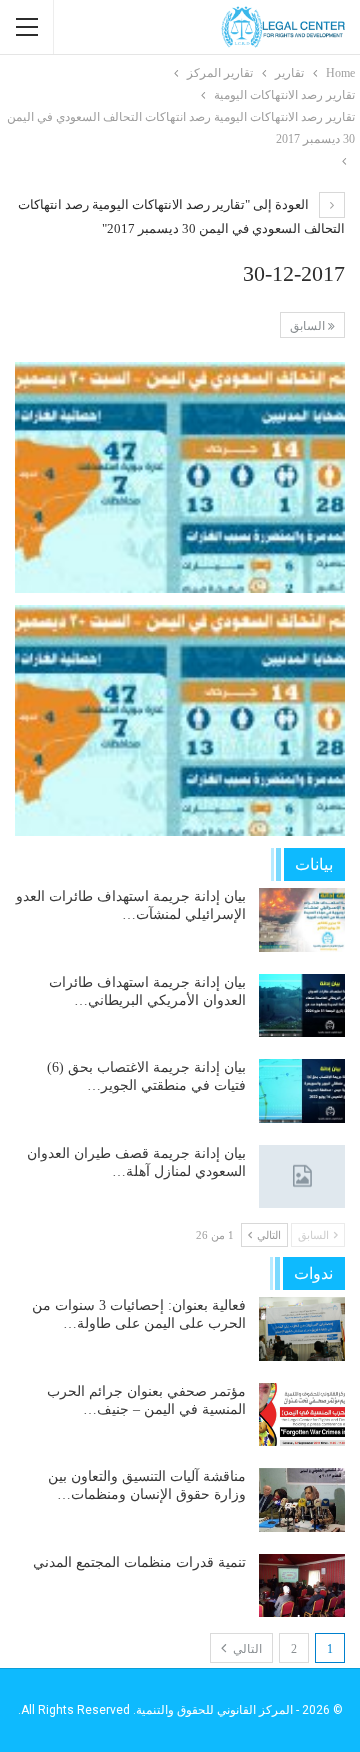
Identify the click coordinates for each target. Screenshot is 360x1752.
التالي (246, 1649)
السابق (309, 326)
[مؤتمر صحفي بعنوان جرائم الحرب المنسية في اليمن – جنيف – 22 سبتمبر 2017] (302, 1415)
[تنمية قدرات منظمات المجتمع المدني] (302, 1586)
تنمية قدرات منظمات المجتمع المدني (139, 1562)
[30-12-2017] (180, 477)
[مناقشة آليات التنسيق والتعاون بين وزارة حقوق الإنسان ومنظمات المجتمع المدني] (302, 1500)
